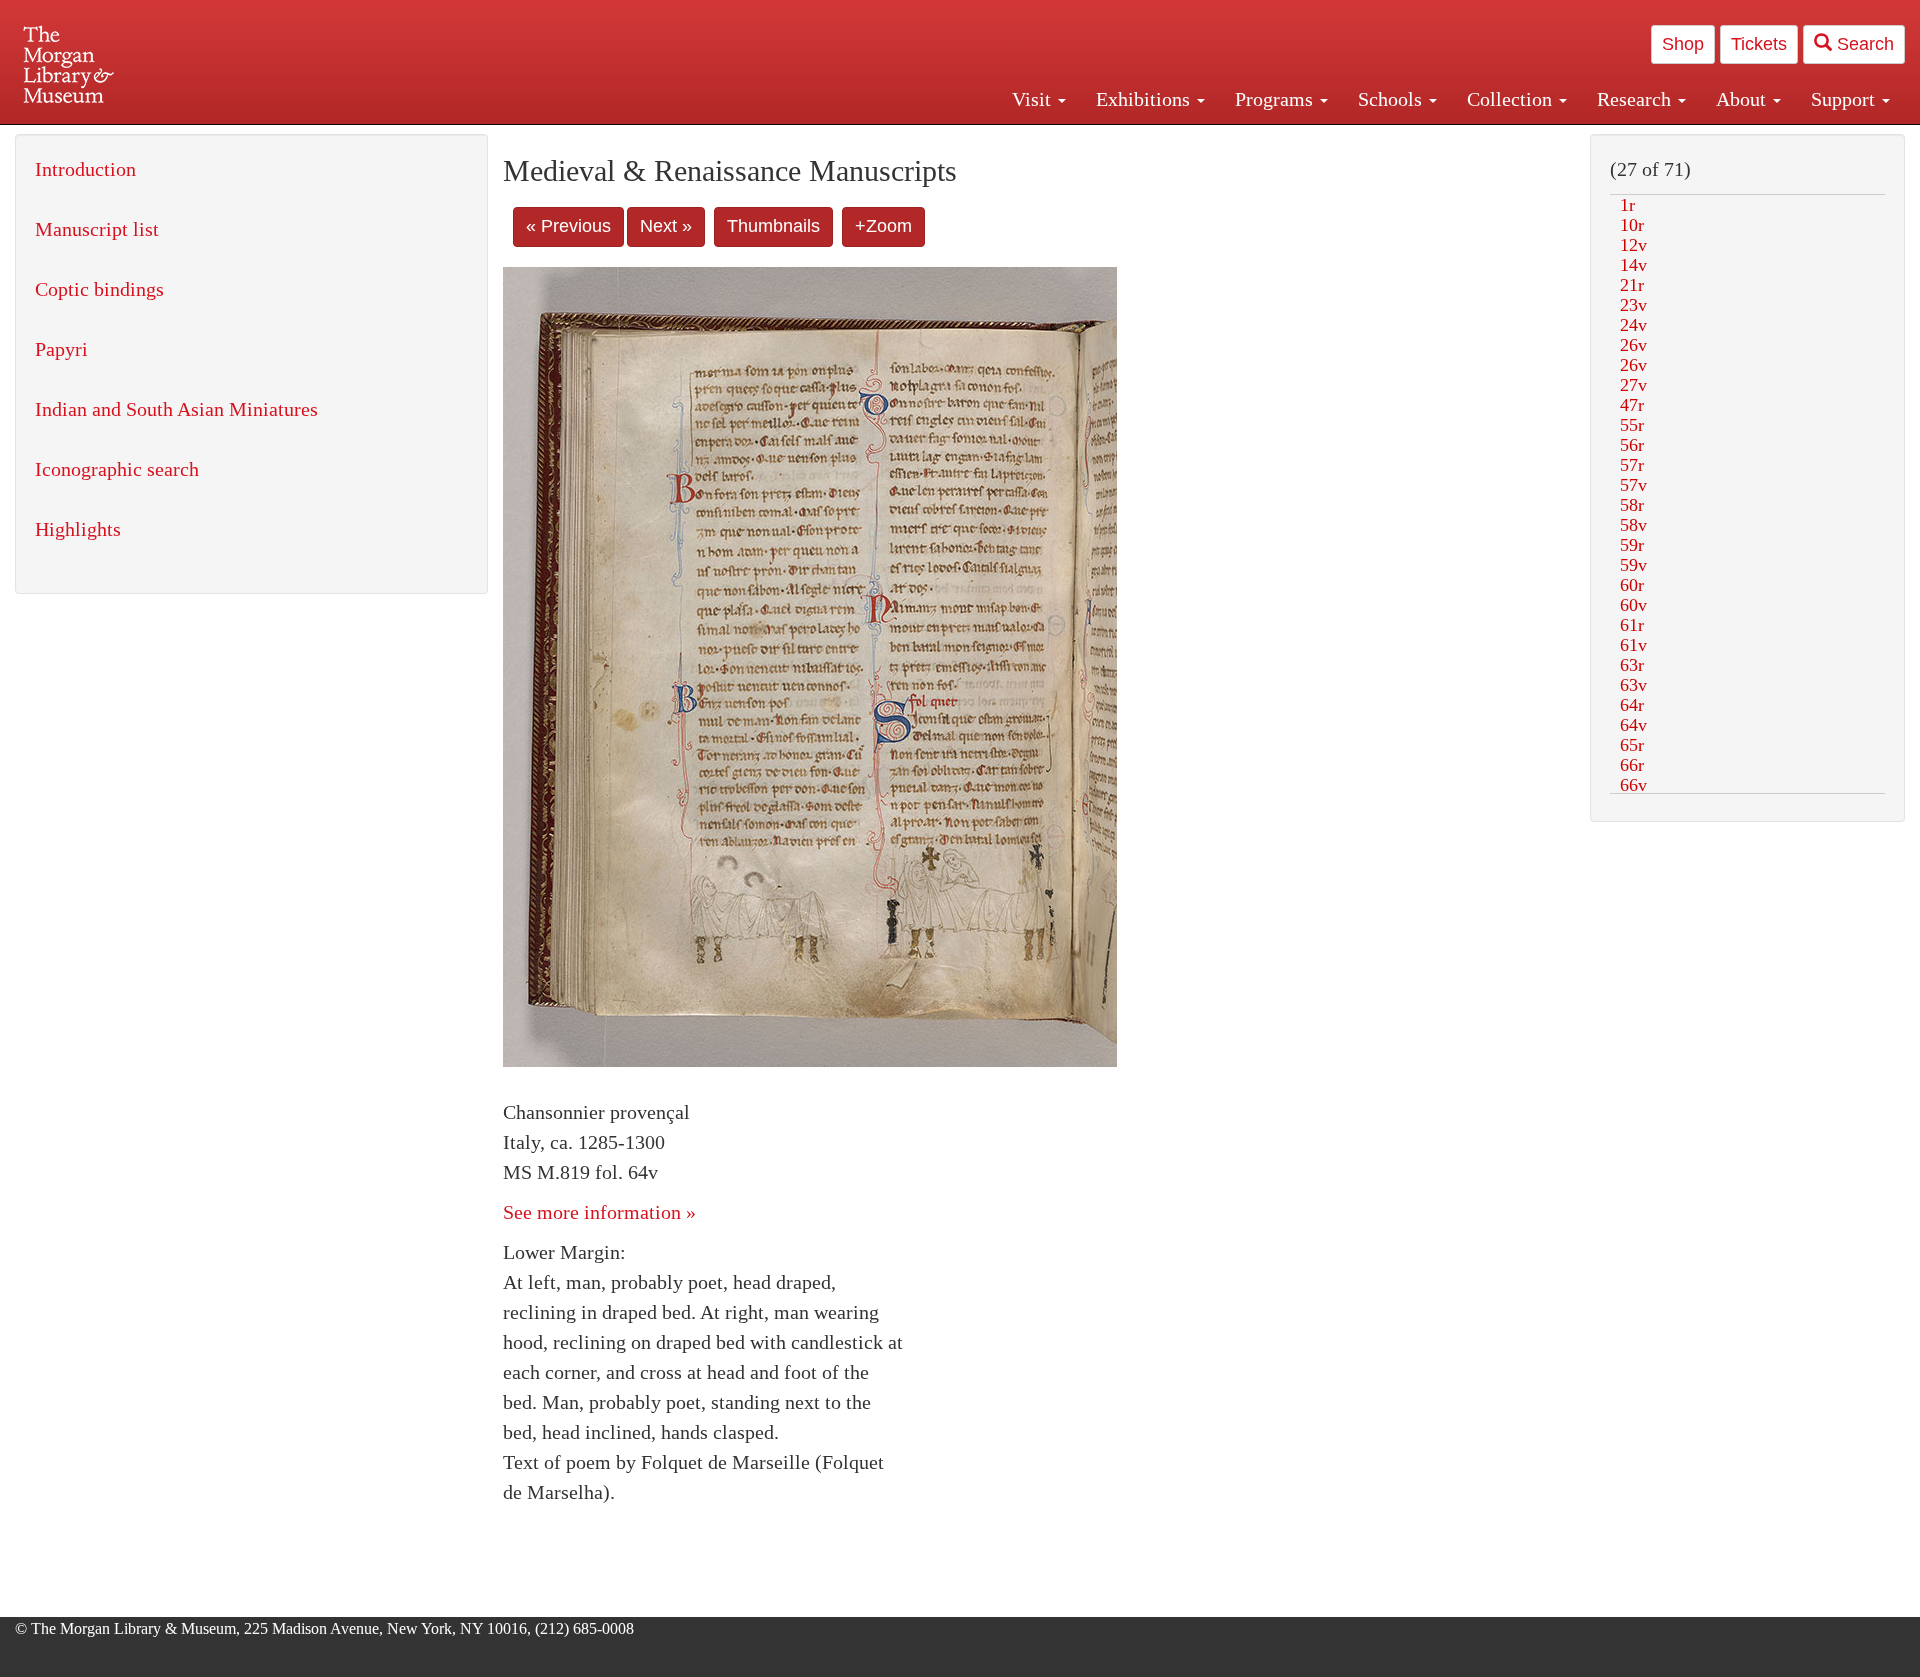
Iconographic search (117, 469)
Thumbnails (773, 226)
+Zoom (883, 226)
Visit (1034, 99)
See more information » (599, 1212)
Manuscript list (97, 229)
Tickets (1759, 44)
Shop (1683, 44)
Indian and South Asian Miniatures (176, 409)
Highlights (78, 529)
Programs (1276, 99)
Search (1863, 44)
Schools (1392, 99)
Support (1845, 99)
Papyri (61, 349)
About (1743, 99)
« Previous (568, 226)
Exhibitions (1145, 99)
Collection (1512, 99)
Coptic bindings (99, 289)
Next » (666, 226)
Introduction (85, 169)
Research (1636, 99)
